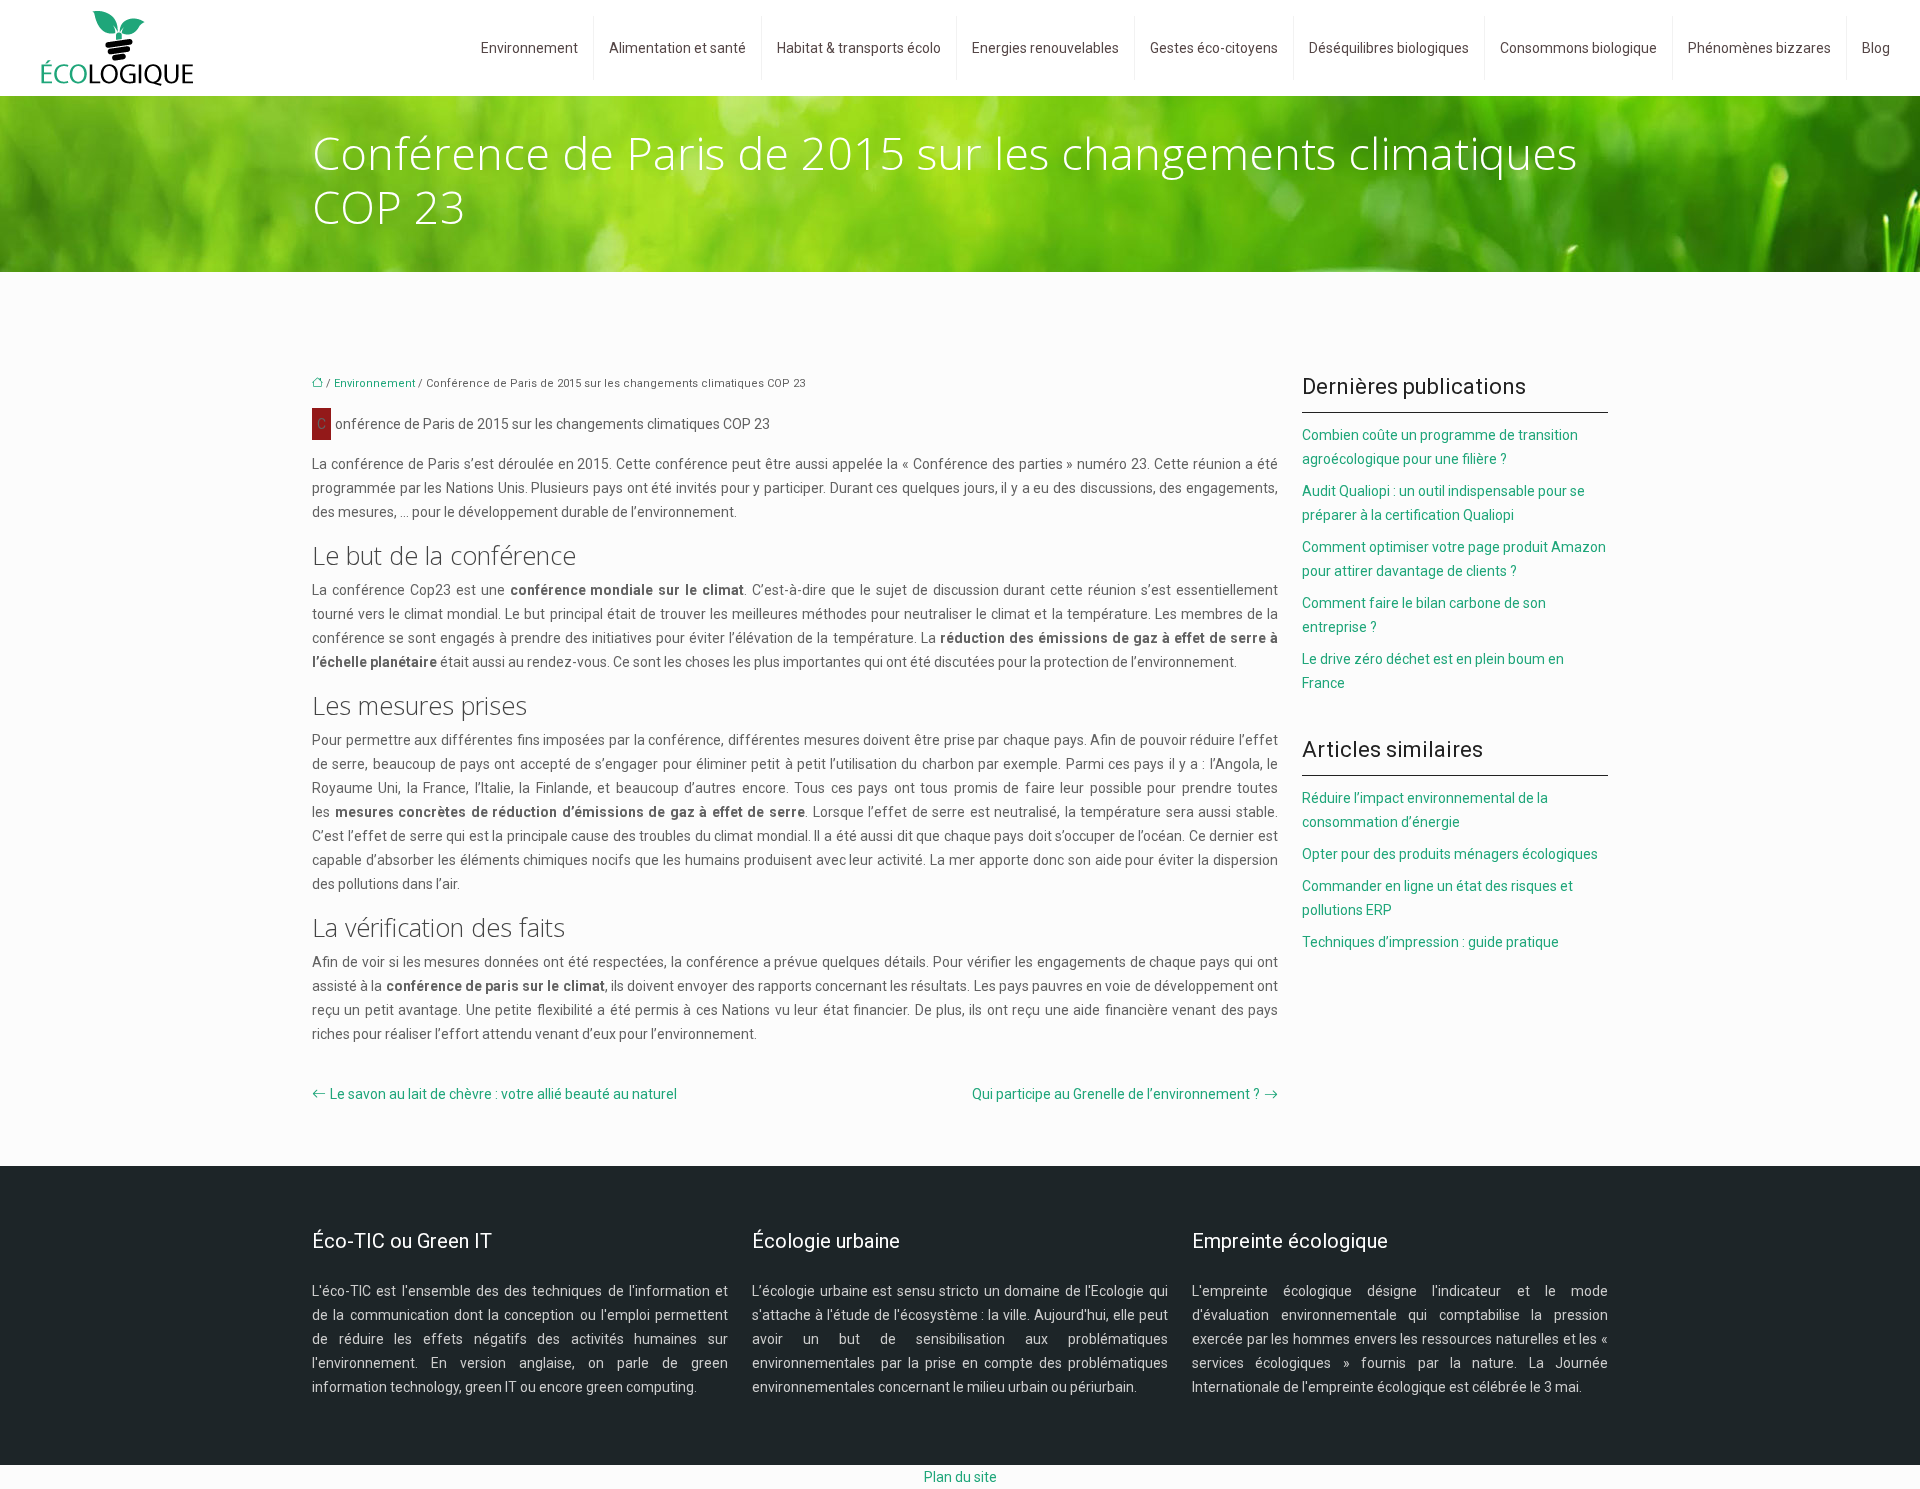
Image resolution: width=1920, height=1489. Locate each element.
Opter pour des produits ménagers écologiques (1450, 854)
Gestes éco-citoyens (1214, 48)
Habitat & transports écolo (859, 48)
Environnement (529, 48)
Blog (1876, 48)
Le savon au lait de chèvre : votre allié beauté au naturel (503, 1094)
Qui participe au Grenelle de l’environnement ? (1116, 1094)
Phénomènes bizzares (1759, 48)
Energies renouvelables (1045, 48)
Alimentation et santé (677, 48)
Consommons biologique (1578, 48)
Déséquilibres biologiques (1389, 48)
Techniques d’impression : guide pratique (1430, 942)
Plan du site (960, 1477)
